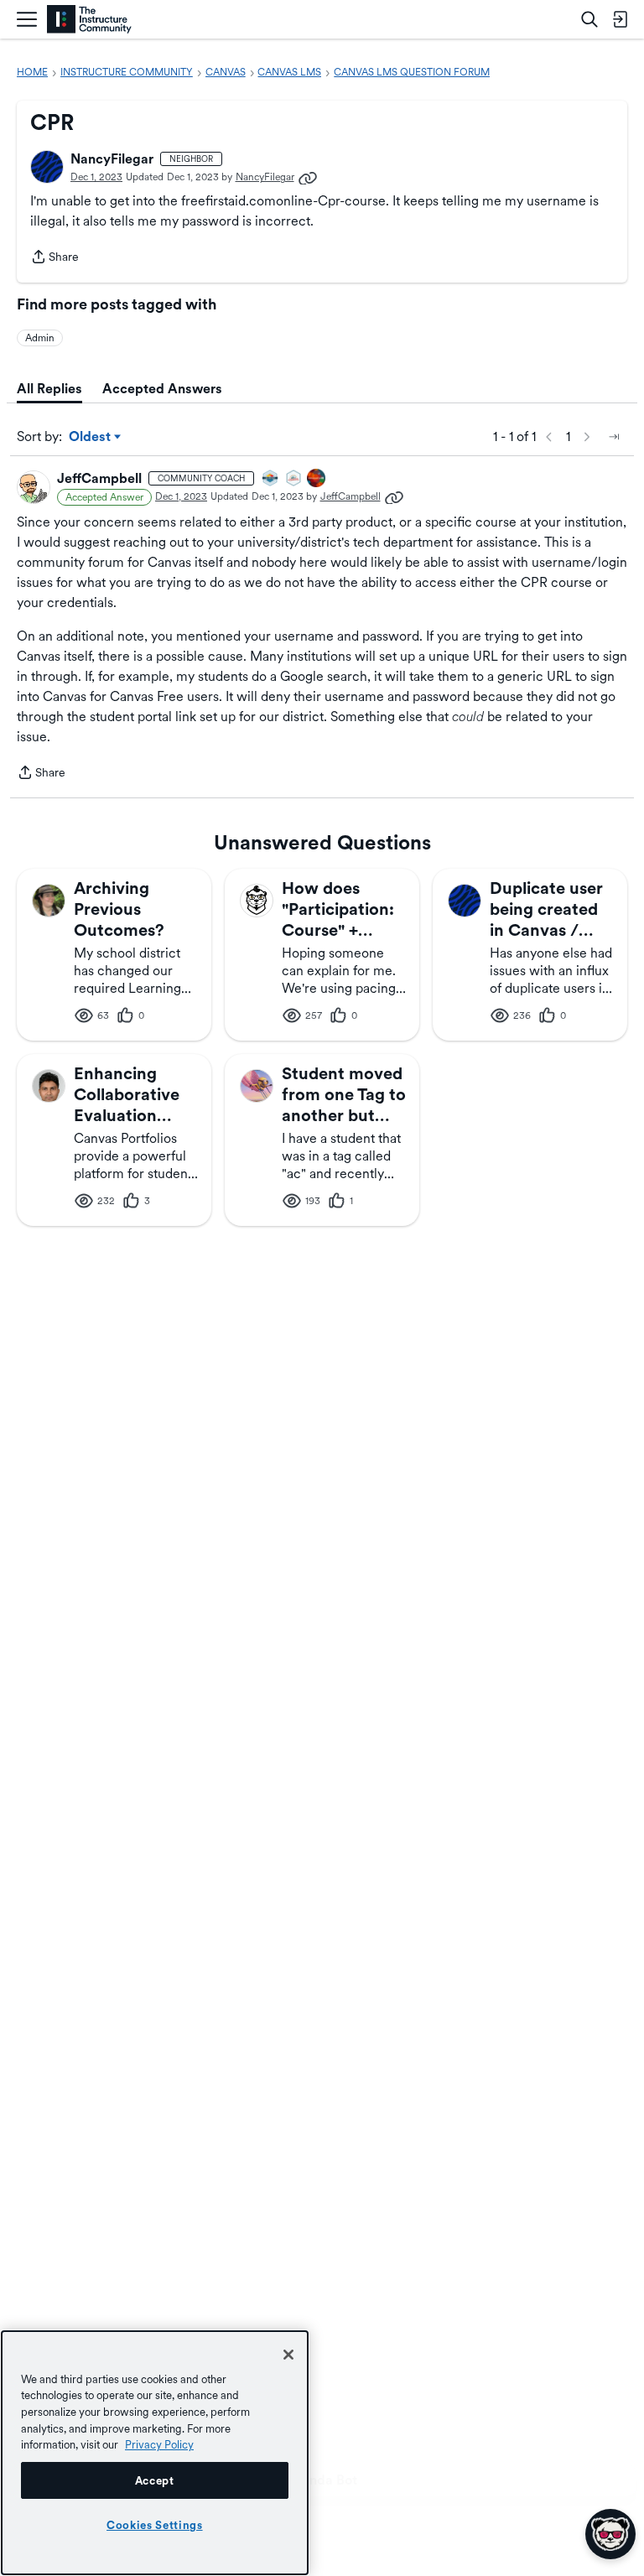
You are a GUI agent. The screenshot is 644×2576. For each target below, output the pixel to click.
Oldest (91, 438)
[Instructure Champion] (271, 479)
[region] (155, 2453)
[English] (89, 20)
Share (55, 258)
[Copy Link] (308, 177)
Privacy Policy (159, 2444)
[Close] (288, 2355)
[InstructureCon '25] (317, 479)
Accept (155, 2480)
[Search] (589, 19)
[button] (47, 167)
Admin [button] (40, 338)
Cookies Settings (155, 2525)
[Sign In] (620, 19)
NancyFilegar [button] (112, 159)
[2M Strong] (294, 479)
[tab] (49, 389)
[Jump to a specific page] (614, 437)
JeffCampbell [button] (99, 478)
